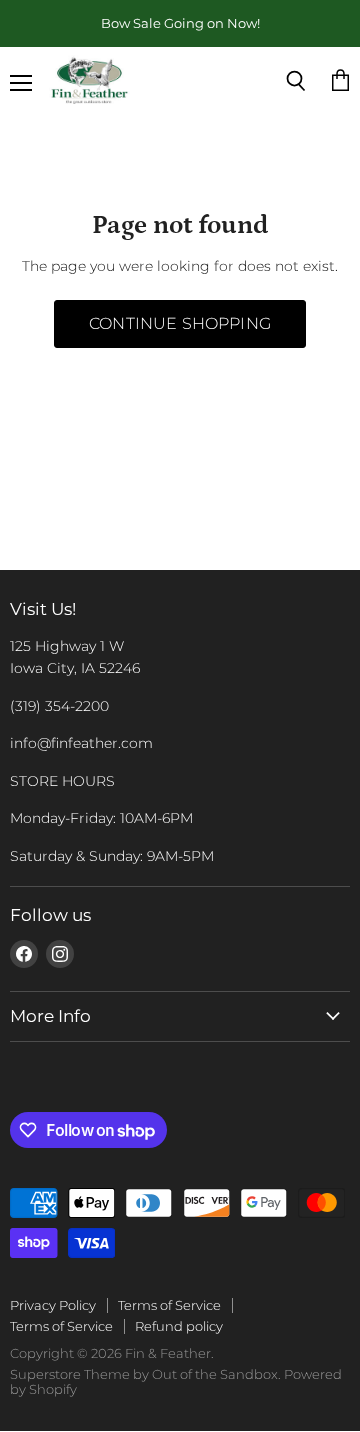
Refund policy (179, 1326)
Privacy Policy (53, 1305)
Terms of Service (169, 1305)
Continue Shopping (180, 323)
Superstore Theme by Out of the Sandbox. (145, 1374)
